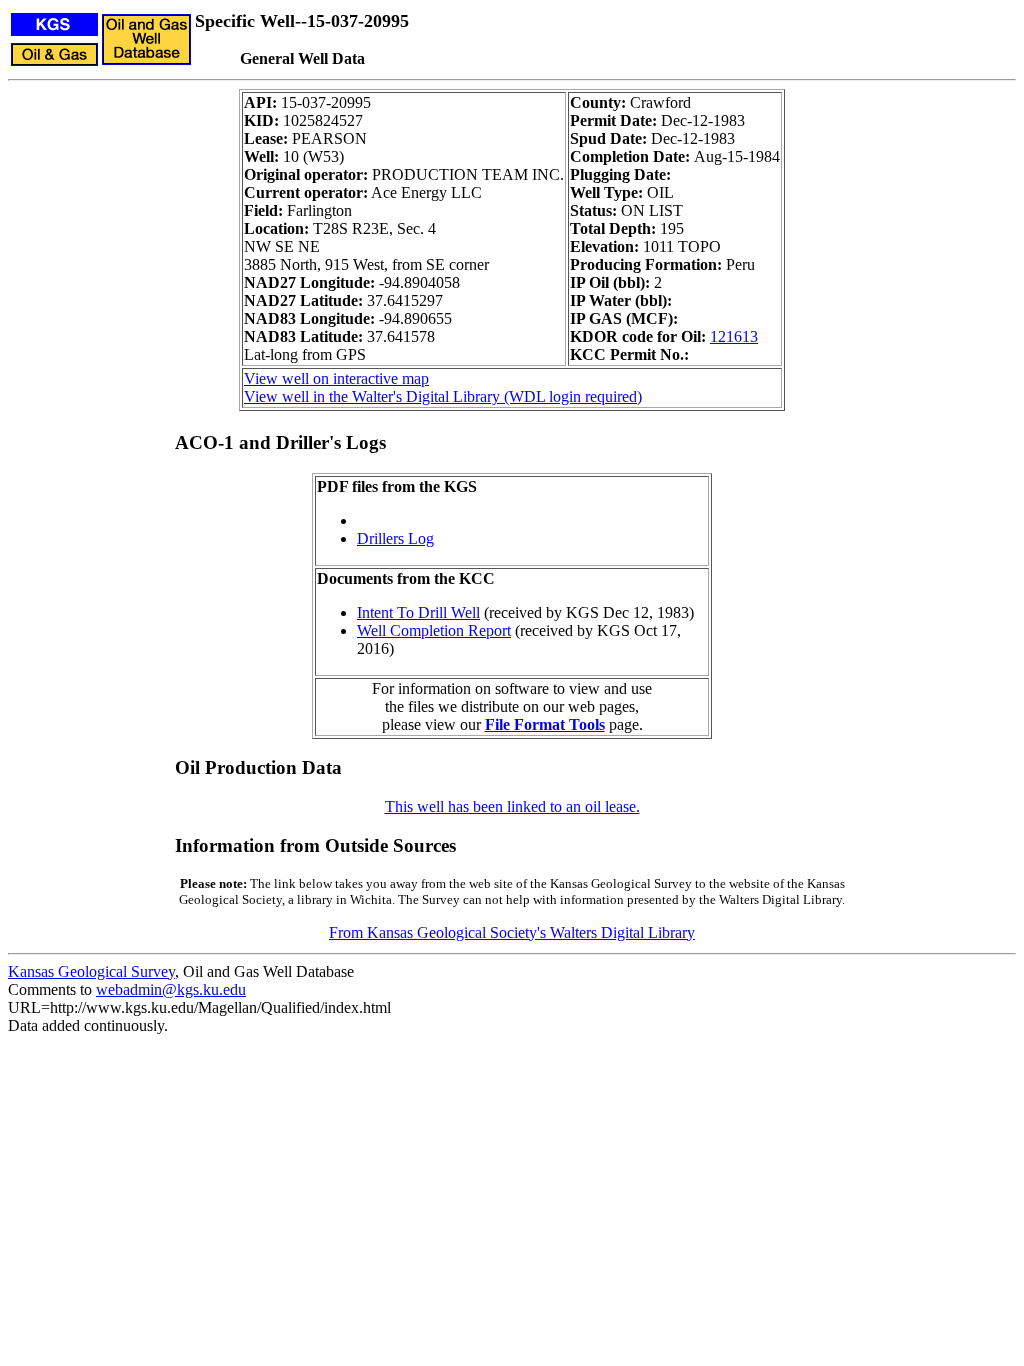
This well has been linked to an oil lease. (512, 806)
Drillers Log (395, 538)
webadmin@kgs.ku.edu (171, 989)
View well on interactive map (336, 378)
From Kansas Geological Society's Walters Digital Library (512, 932)
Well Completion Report (434, 630)
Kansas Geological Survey (91, 971)
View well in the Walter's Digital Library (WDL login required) (443, 396)
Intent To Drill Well (418, 612)
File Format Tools (545, 724)
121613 (734, 336)
